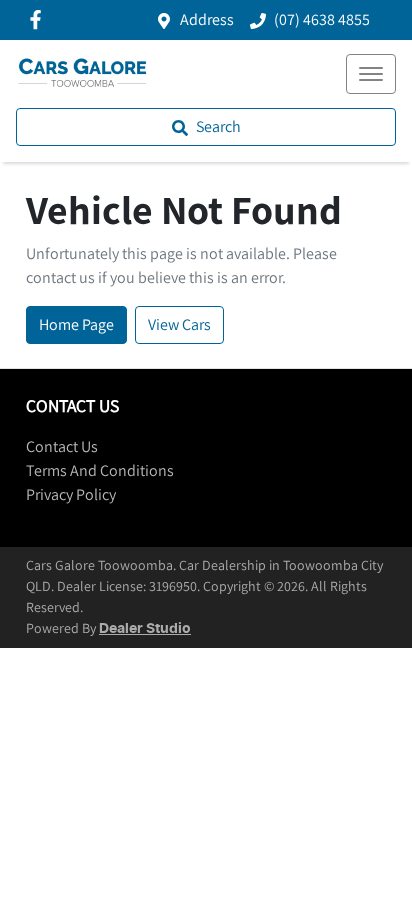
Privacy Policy (71, 494)
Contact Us (62, 446)
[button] (371, 74)
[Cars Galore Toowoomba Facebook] (39, 19)
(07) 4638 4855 (322, 19)
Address (207, 19)
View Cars (179, 324)
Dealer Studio (145, 629)
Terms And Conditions (100, 470)
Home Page (76, 324)
